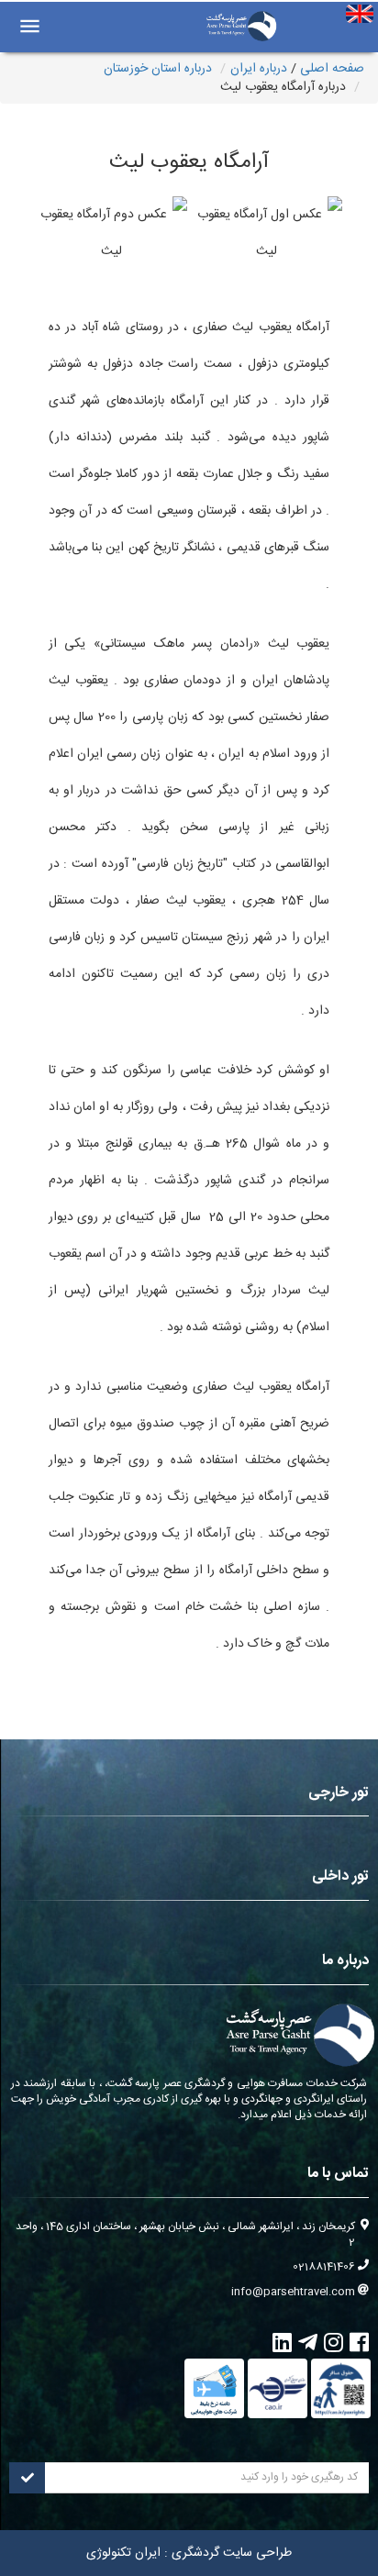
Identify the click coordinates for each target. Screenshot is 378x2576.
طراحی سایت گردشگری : (226, 2553)
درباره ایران (259, 69)
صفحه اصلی (332, 69)
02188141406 (324, 2267)
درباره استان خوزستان (158, 69)
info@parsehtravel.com (293, 2292)
